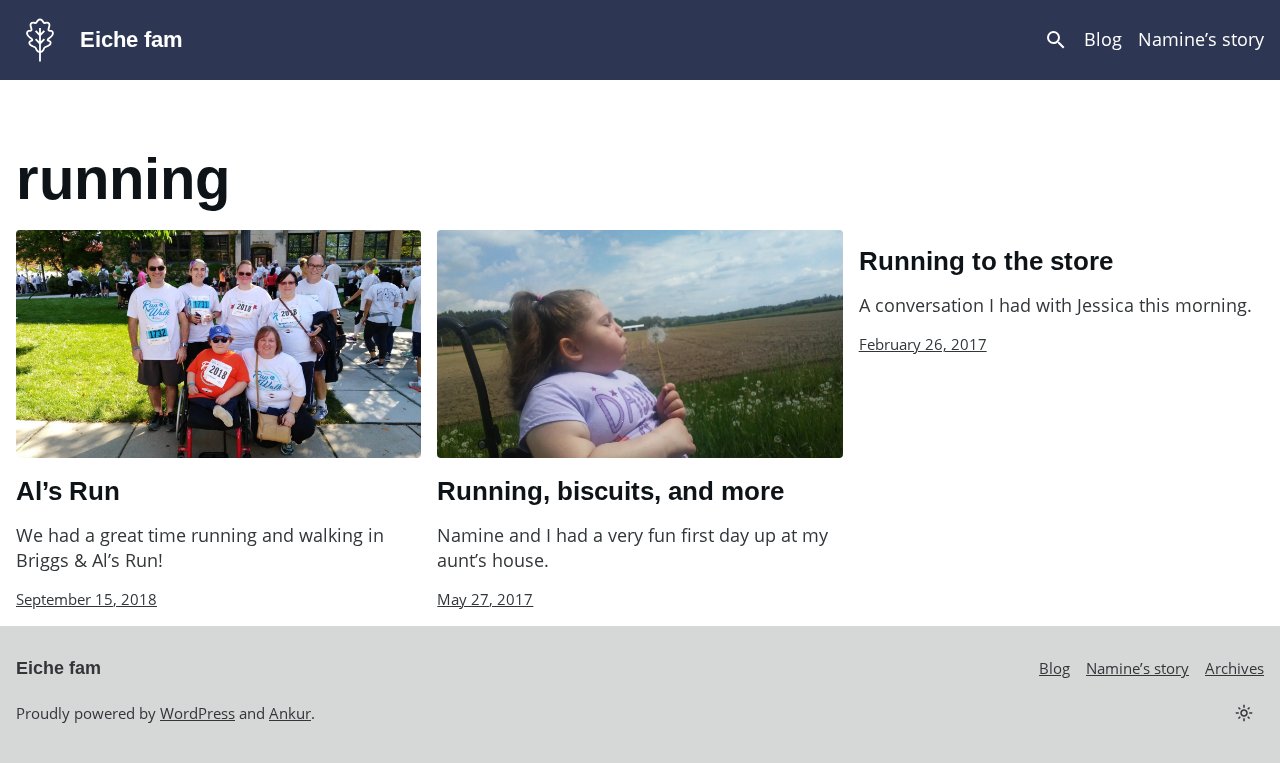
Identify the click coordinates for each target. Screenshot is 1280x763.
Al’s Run (68, 491)
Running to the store (986, 261)
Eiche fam (131, 39)
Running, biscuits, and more (610, 491)
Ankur (290, 713)
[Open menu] (1056, 40)
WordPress (197, 713)
